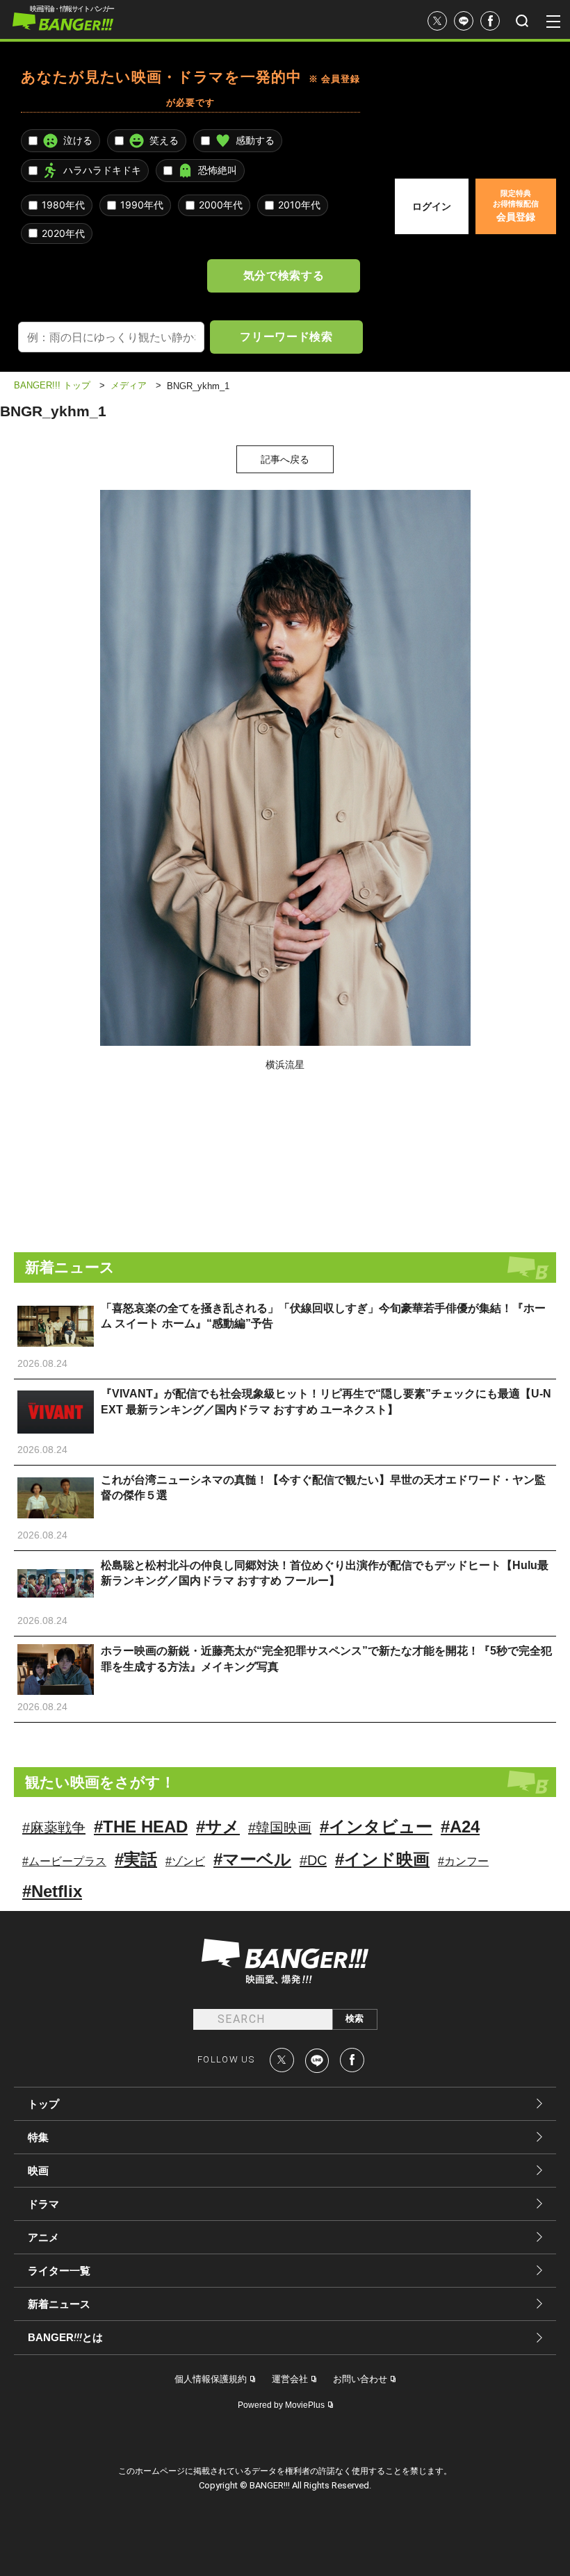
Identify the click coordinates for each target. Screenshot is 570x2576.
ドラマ (43, 2204)
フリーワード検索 (286, 336)
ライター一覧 (59, 2271)
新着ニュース (59, 2304)
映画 (38, 2171)
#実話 (136, 1859)
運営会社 (290, 2379)
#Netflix (52, 1891)
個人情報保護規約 (211, 2379)
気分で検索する (284, 275)
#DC (313, 1860)
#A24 (460, 1827)
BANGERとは (65, 2338)
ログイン (432, 206)
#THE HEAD (141, 1827)
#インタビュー (376, 1827)
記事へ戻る (285, 459)
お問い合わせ (360, 2379)
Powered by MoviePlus (281, 2405)
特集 (38, 2137)
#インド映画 (382, 1859)
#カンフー (463, 1861)
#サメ (218, 1827)
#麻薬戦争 (54, 1828)
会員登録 (516, 206)
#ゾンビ (185, 1861)
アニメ (43, 2237)
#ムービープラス (64, 1861)
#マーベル (252, 1859)
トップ (43, 2104)
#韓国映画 (280, 1828)
